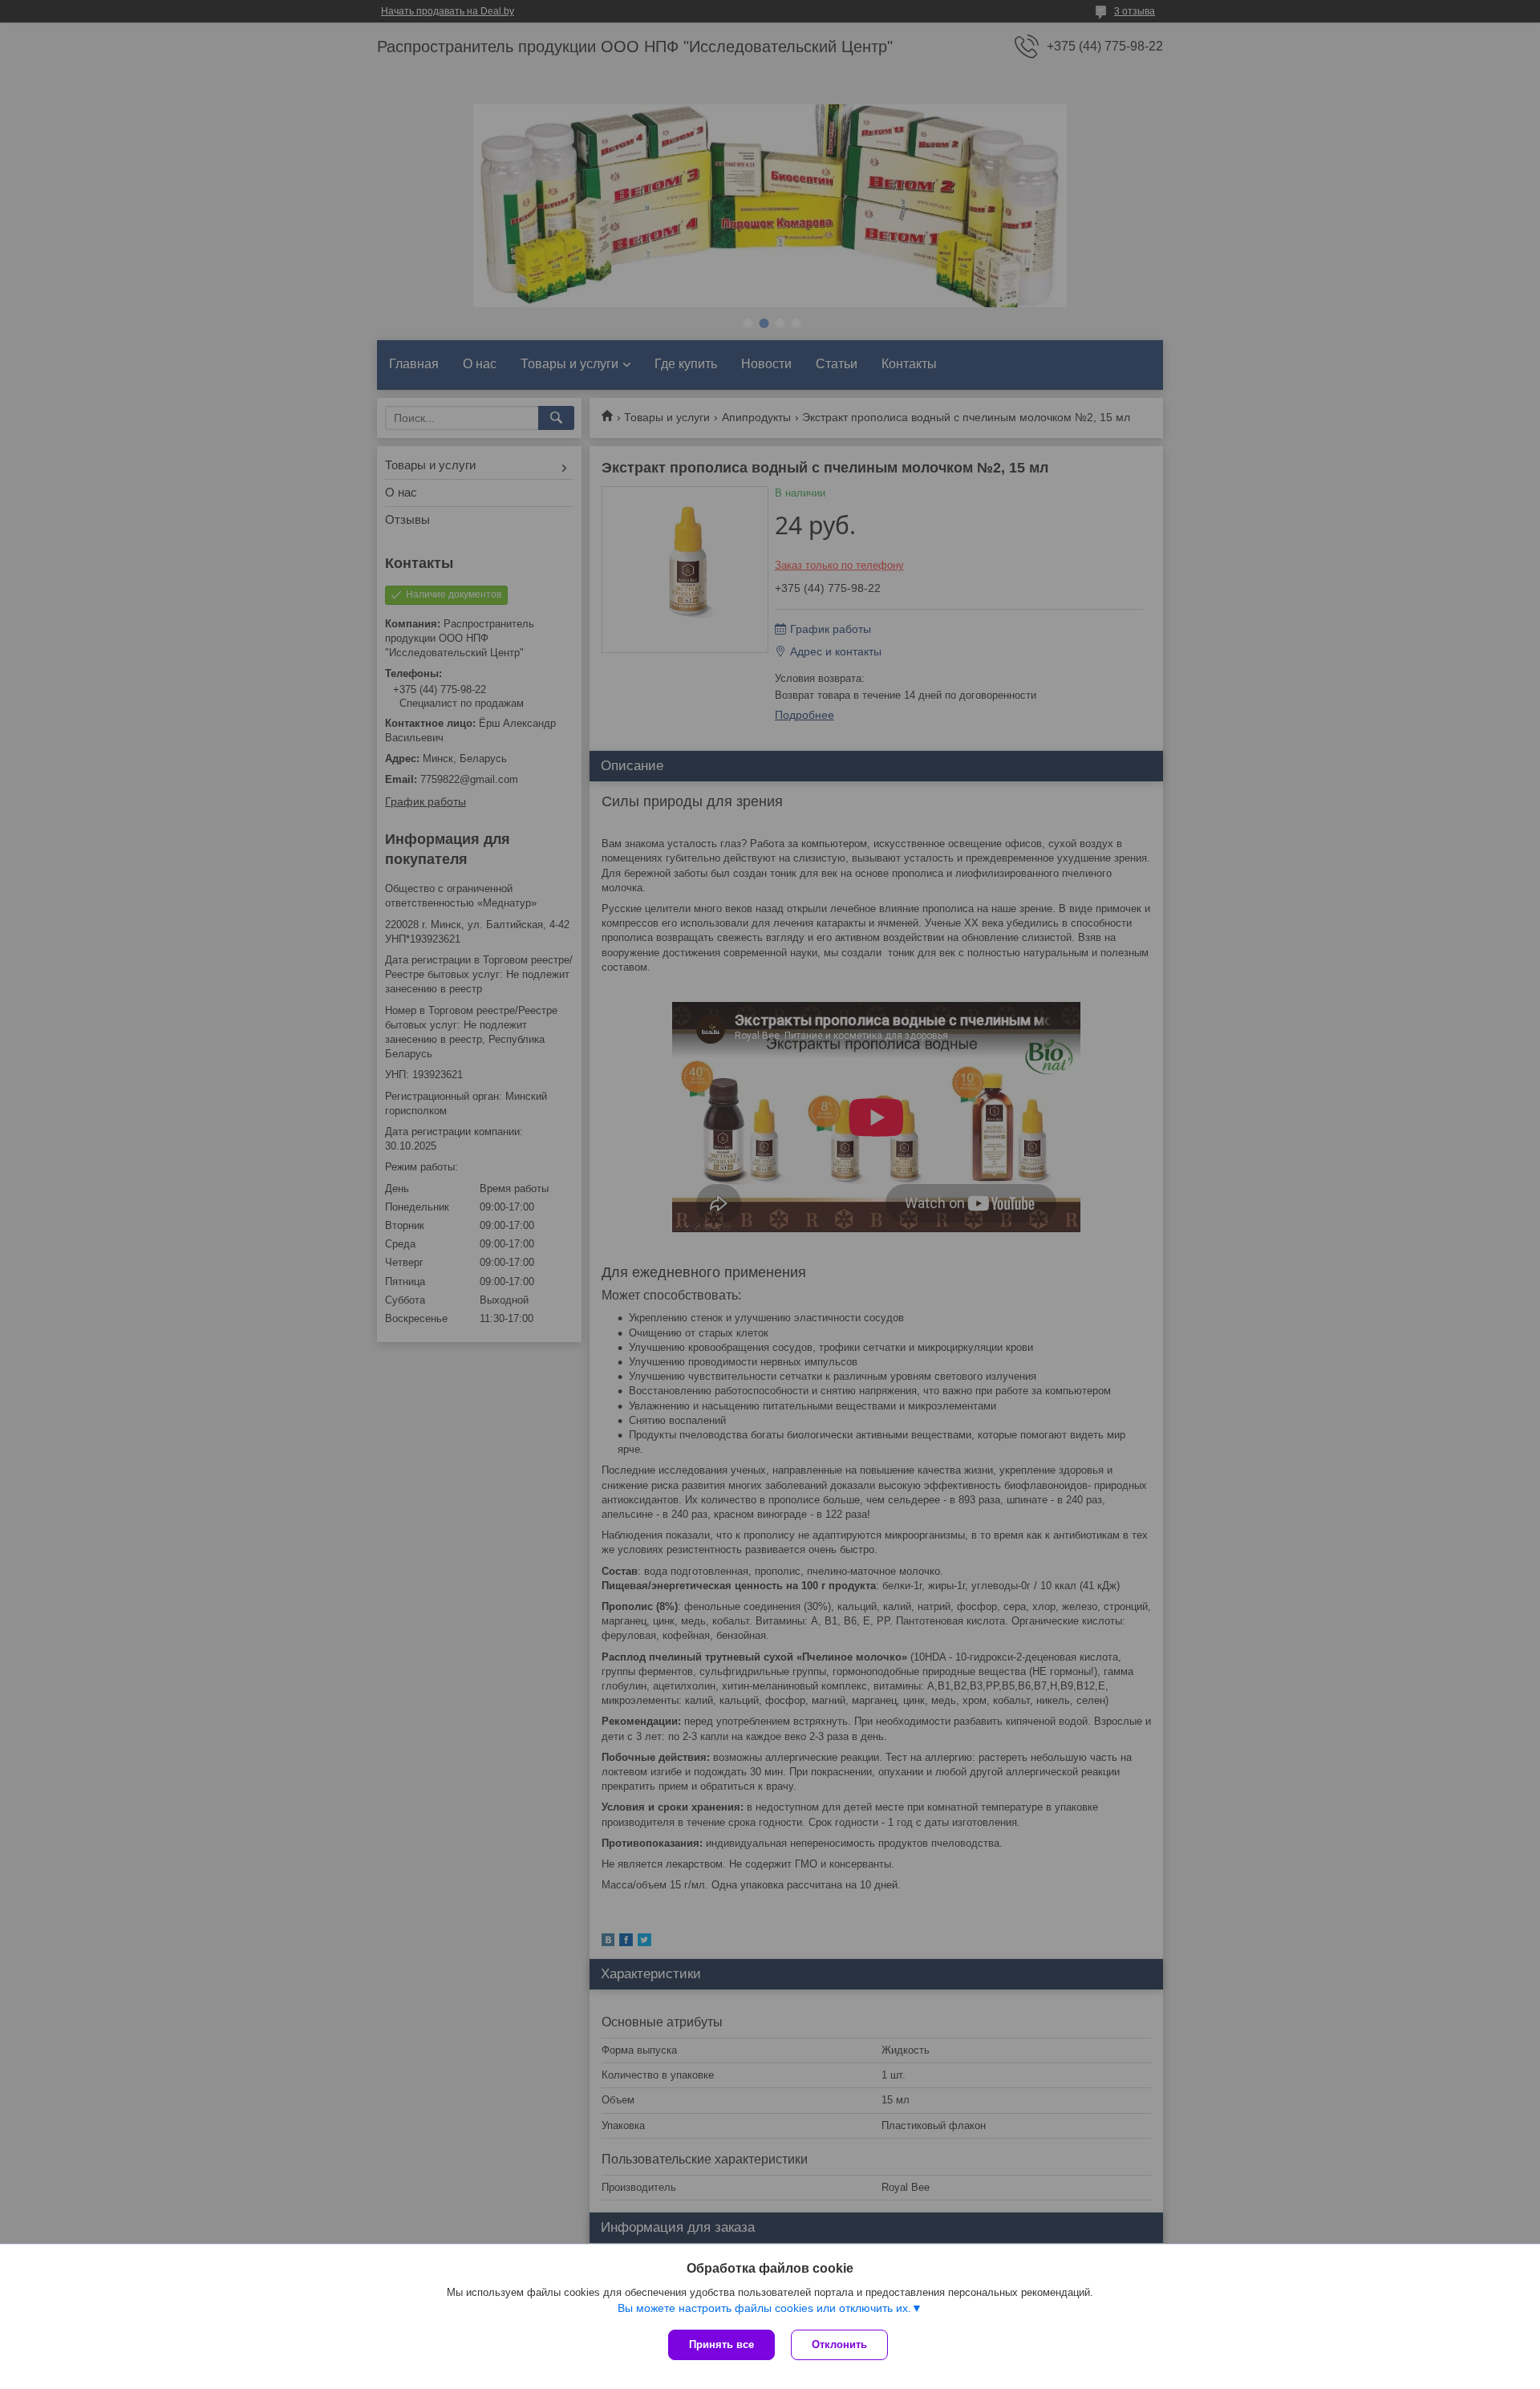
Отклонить (839, 2344)
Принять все (721, 2344)
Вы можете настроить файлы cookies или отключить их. (764, 2308)
